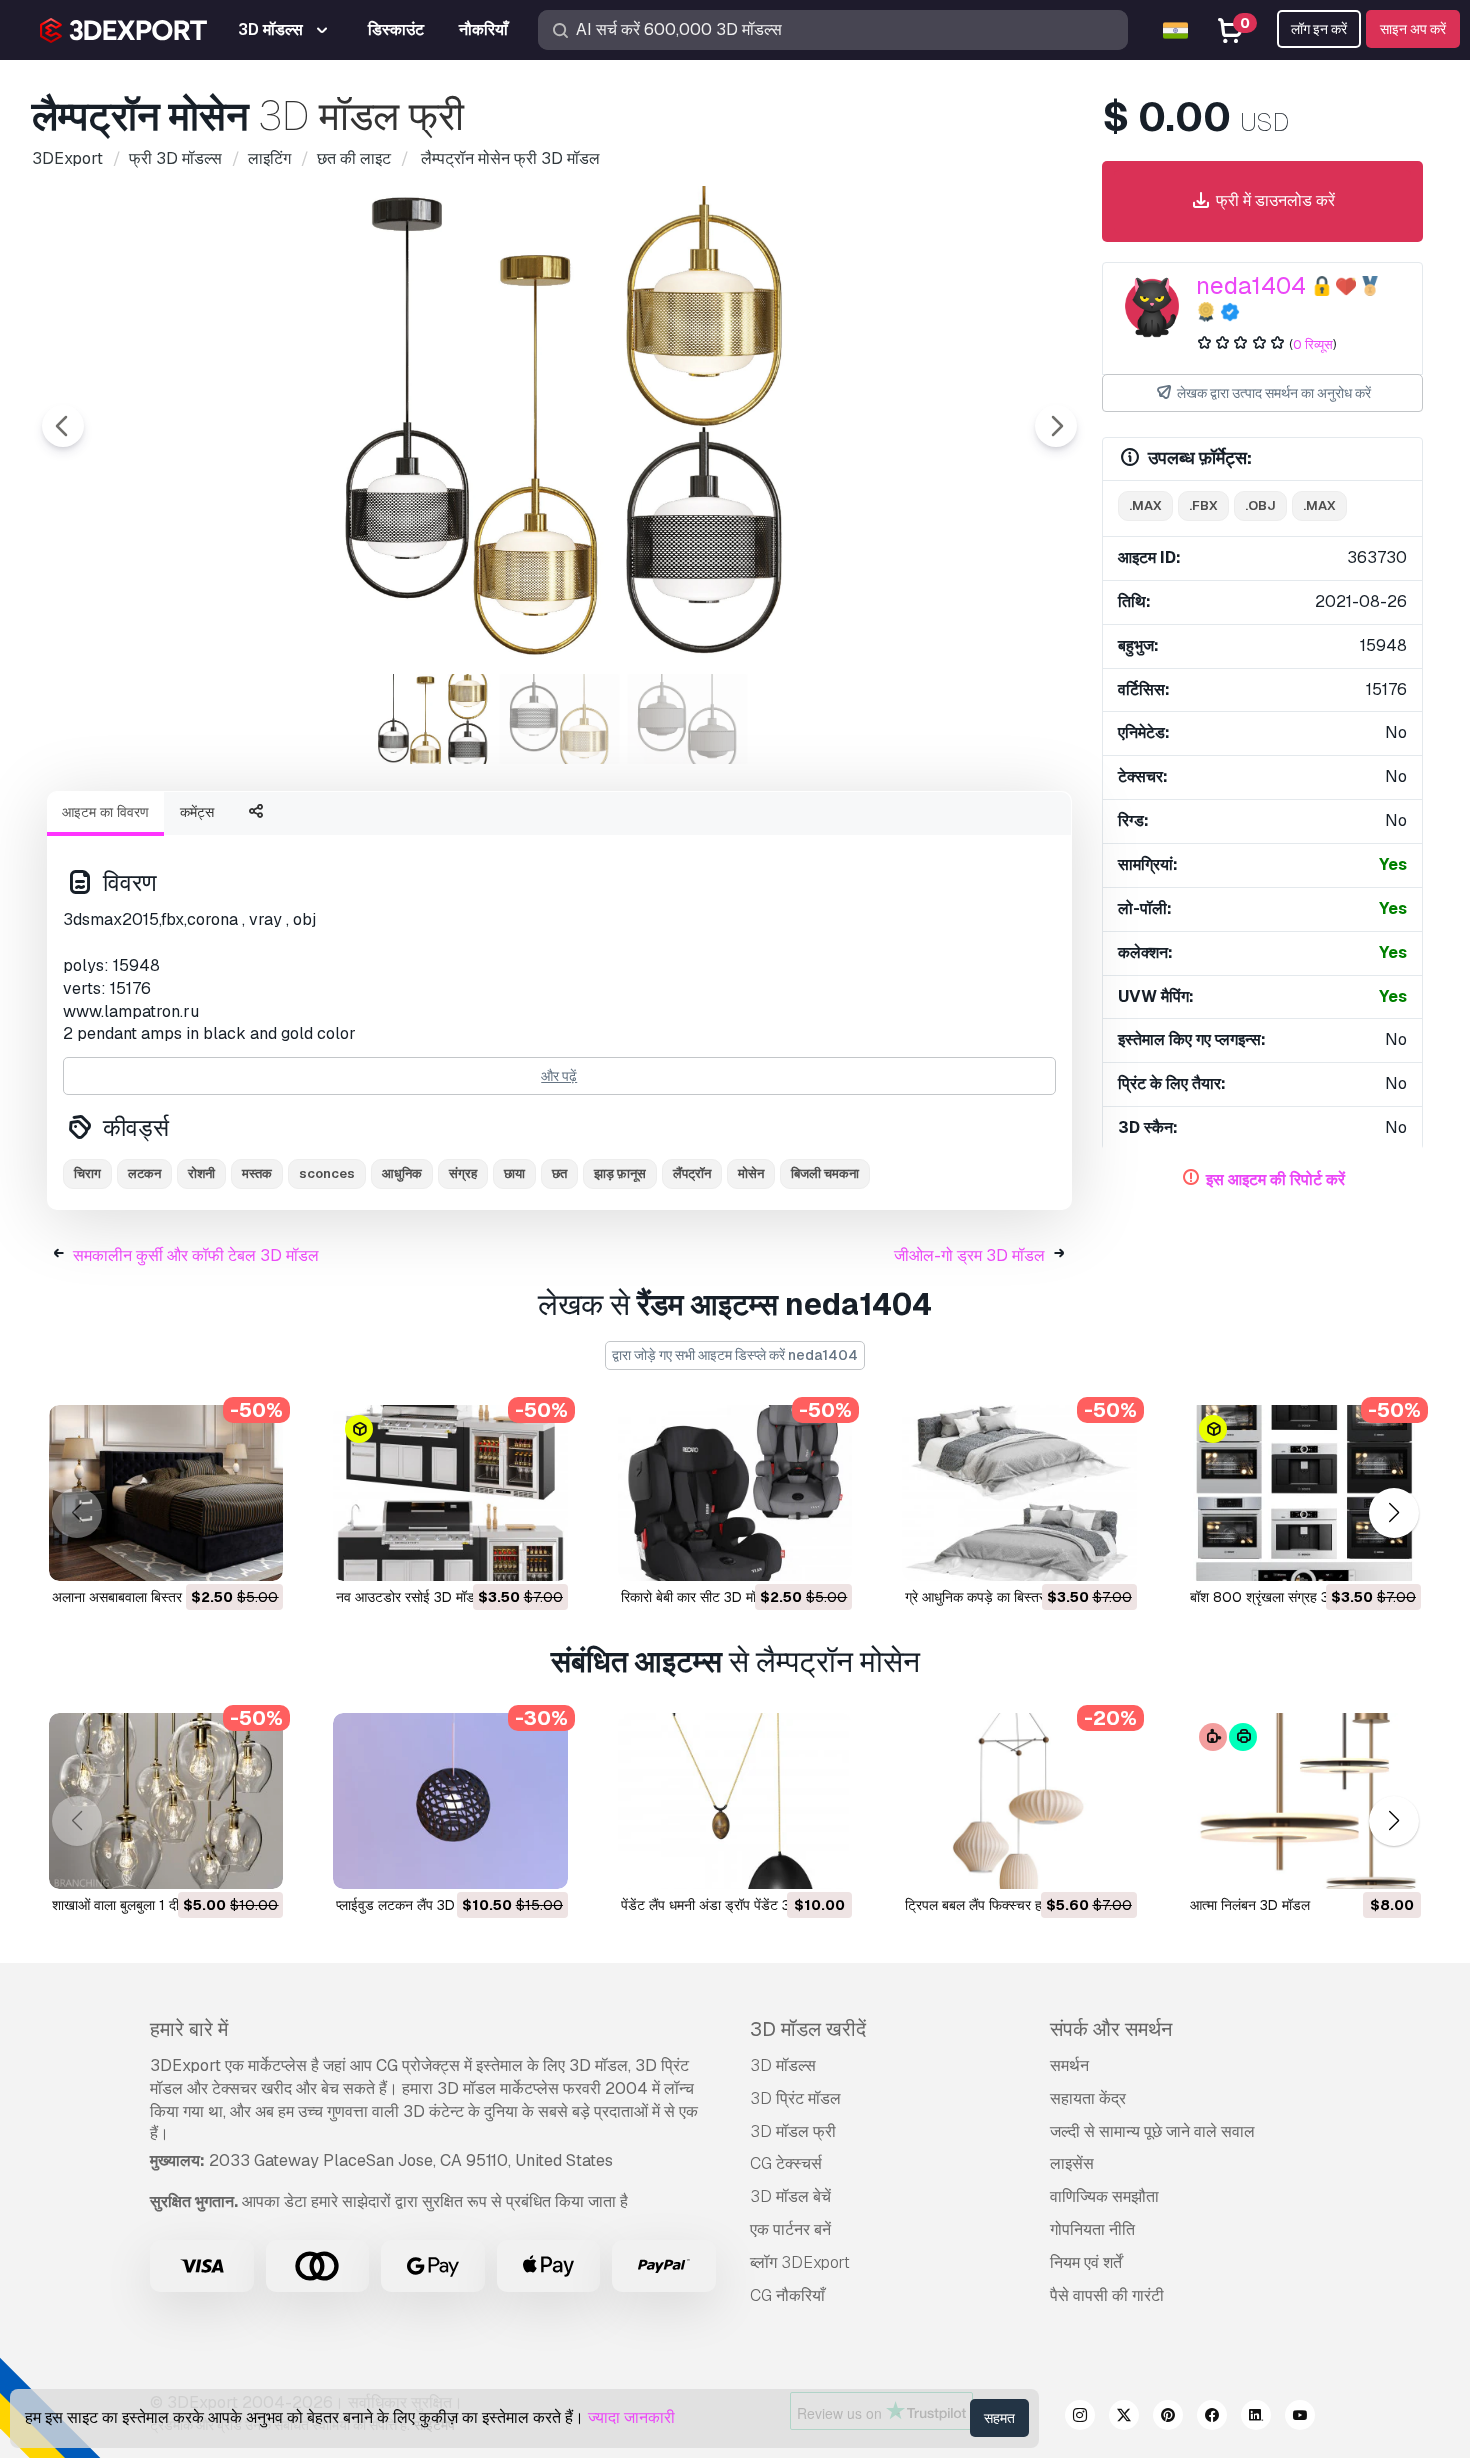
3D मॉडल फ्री (793, 2131)
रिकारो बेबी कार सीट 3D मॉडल (697, 1597)
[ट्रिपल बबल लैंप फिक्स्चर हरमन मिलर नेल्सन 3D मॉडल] (1019, 1801)
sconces (327, 1173)
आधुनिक (402, 1173)
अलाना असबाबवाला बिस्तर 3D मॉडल (144, 1597)
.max (1145, 505)
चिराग (87, 1173)
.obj (1260, 505)
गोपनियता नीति (1092, 2229)
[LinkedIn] (1256, 2418)
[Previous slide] (63, 426)
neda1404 (1251, 285)
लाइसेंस (1072, 2163)
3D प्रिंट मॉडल (795, 2098)
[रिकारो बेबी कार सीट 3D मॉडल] (735, 1493)
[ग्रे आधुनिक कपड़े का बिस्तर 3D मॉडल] (1019, 1493)
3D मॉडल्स (783, 2065)
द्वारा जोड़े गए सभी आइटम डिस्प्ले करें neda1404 (735, 1355)
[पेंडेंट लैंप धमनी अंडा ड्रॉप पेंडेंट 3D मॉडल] (735, 1801)
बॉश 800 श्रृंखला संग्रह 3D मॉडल (1280, 1597)
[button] (1393, 1513)
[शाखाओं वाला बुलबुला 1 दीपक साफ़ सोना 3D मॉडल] (166, 1801)
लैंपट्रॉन (692, 1173)
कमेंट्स (197, 812)
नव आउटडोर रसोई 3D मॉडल (410, 1597)
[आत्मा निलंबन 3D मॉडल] (1304, 1801)
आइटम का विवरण (105, 812)
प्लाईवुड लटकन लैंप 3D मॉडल (411, 1905)
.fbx (1203, 505)
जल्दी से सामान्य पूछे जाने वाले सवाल (1152, 2131)
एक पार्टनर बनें (790, 2229)
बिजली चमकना (825, 1173)
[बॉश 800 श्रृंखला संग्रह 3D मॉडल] (1304, 1493)
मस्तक (257, 1173)
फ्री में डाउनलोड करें (1273, 200)
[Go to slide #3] (688, 719)
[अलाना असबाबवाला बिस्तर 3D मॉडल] (166, 1493)
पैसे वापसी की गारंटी (1107, 2295)
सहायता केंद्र (1088, 2098)
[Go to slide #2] (560, 719)
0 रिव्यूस (1313, 344)
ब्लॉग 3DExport (800, 2262)
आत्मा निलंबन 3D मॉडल (1250, 1905)
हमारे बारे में (189, 2029)
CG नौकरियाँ (787, 2295)
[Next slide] (1056, 426)
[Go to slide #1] (432, 719)
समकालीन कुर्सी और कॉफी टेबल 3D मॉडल (196, 1255)
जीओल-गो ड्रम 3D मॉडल (969, 1255)
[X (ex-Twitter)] (1124, 2418)
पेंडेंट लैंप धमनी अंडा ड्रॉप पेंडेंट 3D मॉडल (726, 1905)
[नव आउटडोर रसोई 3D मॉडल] (450, 1493)
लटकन (144, 1173)
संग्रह (463, 1173)
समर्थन (1069, 2065)
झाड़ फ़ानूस (620, 1173)
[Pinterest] (1168, 2418)
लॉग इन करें (1319, 29)
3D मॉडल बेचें (790, 2196)
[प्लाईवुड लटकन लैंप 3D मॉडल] (450, 1801)
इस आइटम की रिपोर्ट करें (1275, 1179)
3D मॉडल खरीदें (808, 2029)
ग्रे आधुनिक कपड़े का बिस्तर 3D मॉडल (1002, 1597)
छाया (514, 1173)
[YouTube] (1300, 2418)
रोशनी (201, 1173)
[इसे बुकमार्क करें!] (254, 1553)
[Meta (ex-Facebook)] (1212, 2418)
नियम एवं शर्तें (1086, 2262)
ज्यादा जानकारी (631, 2417)
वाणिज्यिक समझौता (1104, 2196)
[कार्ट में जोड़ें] (213, 1553)
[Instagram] (1080, 2418)
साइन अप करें (1413, 29)
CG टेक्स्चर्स (786, 2163)
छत (559, 1173)
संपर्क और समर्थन (1111, 2029)
